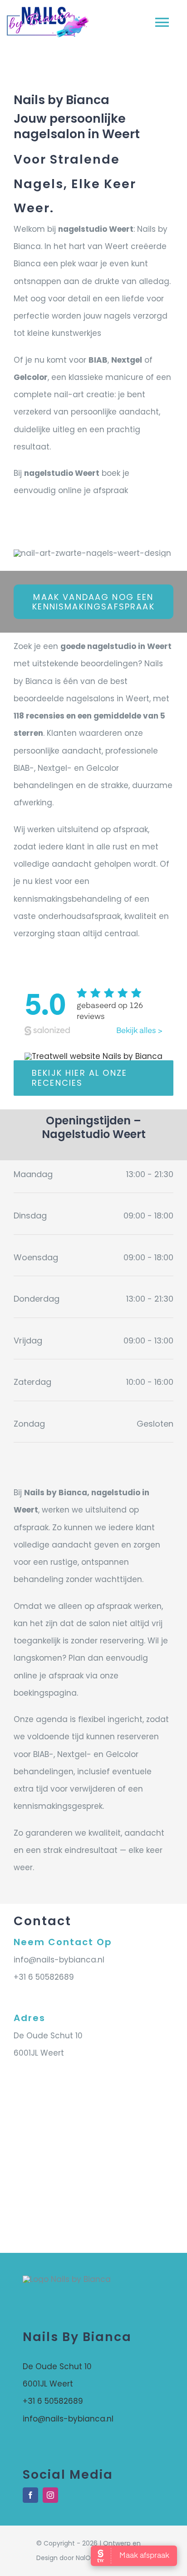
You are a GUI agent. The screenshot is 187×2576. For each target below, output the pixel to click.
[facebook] (30, 2495)
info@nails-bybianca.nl (59, 1960)
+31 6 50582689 (44, 1977)
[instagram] (50, 2495)
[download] (93, 1056)
